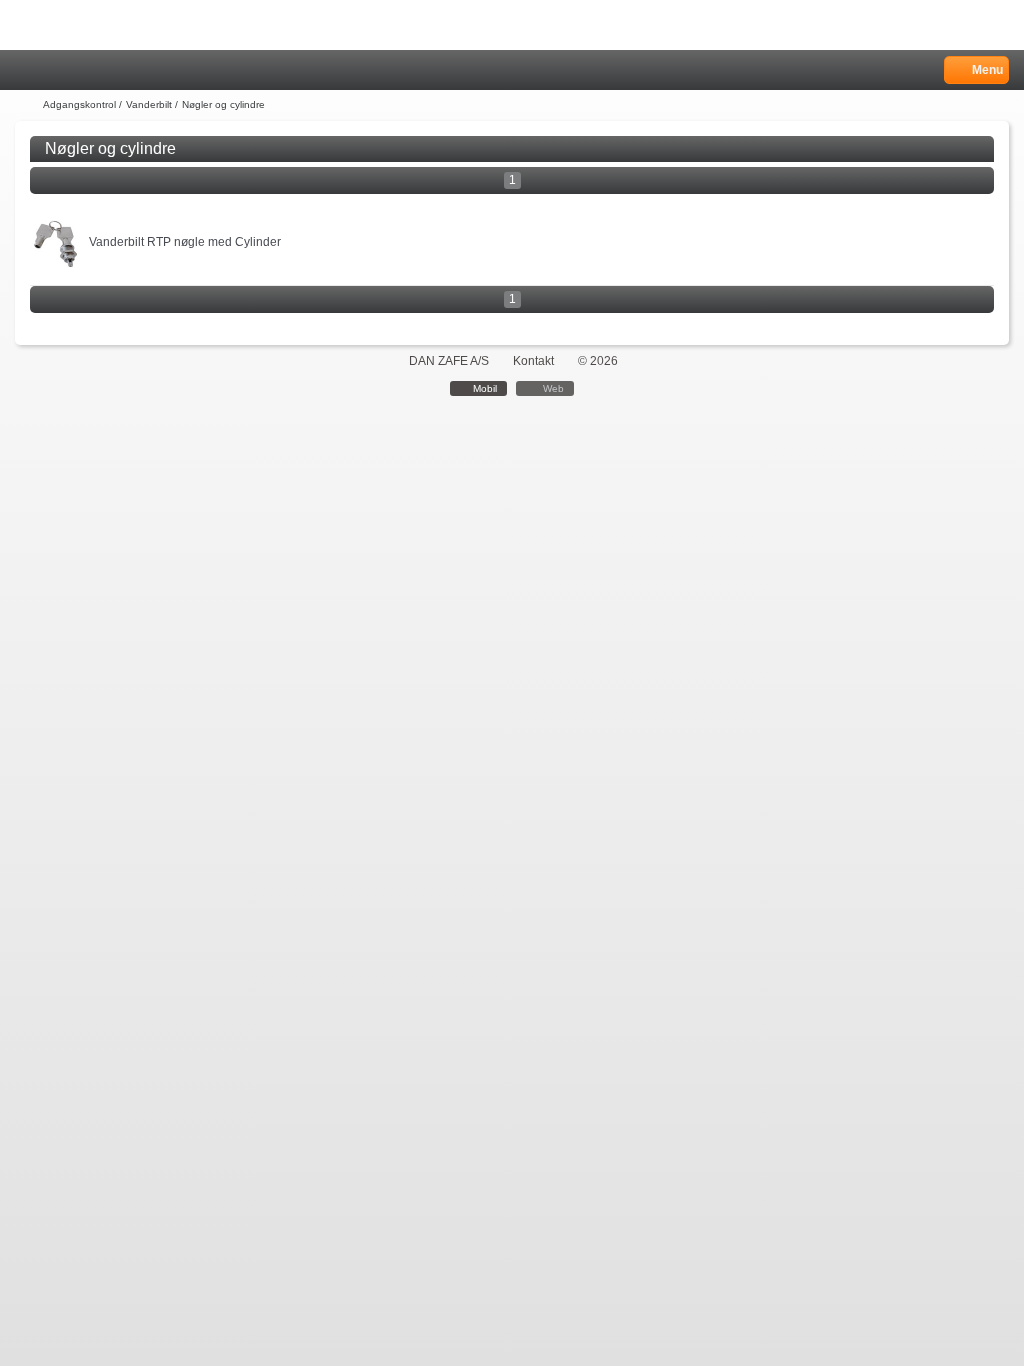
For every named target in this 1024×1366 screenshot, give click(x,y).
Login (51, 70)
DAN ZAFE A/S (449, 361)
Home (25, 70)
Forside (27, 105)
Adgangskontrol (79, 104)
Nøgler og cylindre (223, 104)
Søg (77, 70)
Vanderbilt (149, 104)
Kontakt (533, 361)
